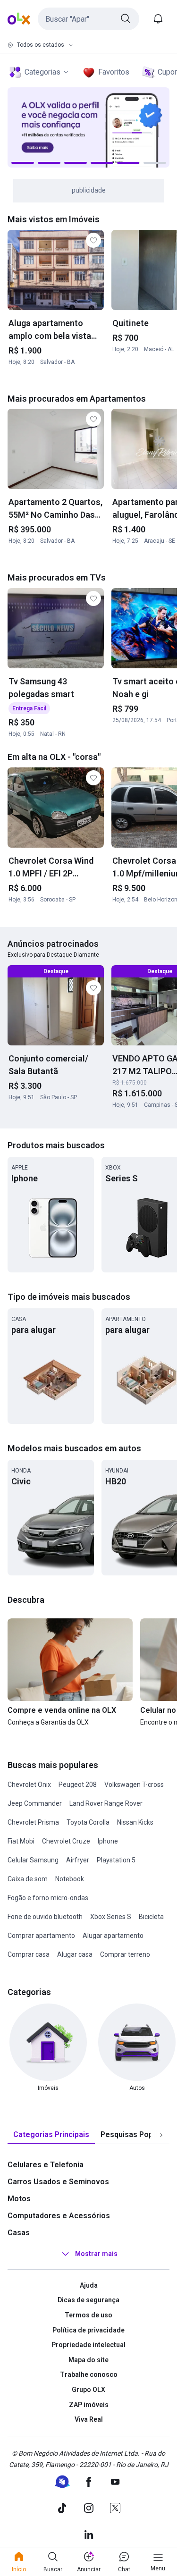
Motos (19, 2199)
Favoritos (114, 72)
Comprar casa (29, 1954)
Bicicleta (151, 1917)
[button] (88, 19)
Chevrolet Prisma (33, 1822)
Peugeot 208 (78, 1785)
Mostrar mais (96, 2254)
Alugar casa (75, 1954)
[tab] (51, 2135)
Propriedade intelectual (88, 2345)
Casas (19, 2233)
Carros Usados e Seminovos (58, 2182)
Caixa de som (28, 1879)
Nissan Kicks (135, 1822)
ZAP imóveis (89, 2405)
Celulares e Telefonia (46, 2165)
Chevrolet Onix (29, 1785)
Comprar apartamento (41, 1936)
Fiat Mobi (21, 1841)
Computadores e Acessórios (59, 2216)
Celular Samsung (33, 1860)
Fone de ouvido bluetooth (45, 1917)
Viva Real (89, 2419)
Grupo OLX (88, 2390)
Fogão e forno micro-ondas (48, 1898)
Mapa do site (88, 2360)
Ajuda (89, 2285)
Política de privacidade (88, 2330)
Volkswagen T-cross (134, 1785)
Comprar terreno (125, 1954)
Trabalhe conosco (89, 2374)
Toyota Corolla (88, 1822)
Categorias (42, 72)
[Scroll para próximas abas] (161, 2135)
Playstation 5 (116, 1860)
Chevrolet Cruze (66, 1841)
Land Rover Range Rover (106, 1803)
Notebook (70, 1879)
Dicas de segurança (88, 2300)
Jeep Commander (35, 1803)
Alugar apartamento (113, 1936)
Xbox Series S (111, 1917)
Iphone (108, 1841)
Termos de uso (88, 2315)
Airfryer (78, 1860)
